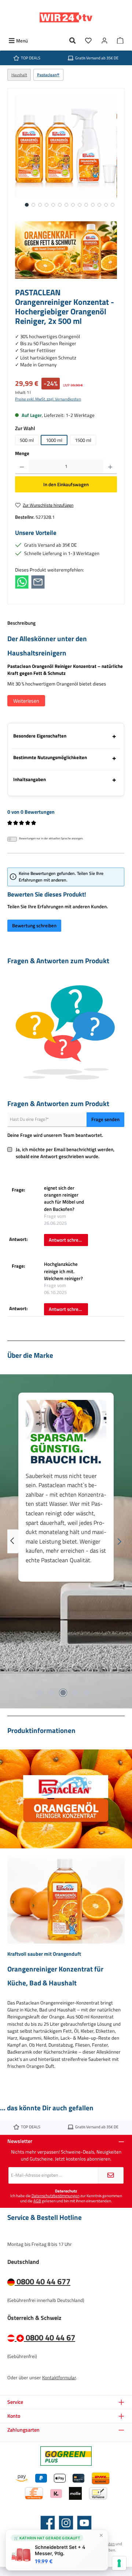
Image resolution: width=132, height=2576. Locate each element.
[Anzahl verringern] (22, 467)
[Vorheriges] (13, 1542)
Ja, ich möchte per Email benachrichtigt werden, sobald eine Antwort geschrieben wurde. (65, 1153)
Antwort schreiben (68, 1240)
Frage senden (105, 1119)
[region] (66, 154)
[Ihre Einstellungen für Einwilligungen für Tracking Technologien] (119, 2563)
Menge (22, 453)
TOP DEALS (31, 58)
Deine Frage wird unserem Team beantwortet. (55, 1135)
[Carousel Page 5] (87, 1693)
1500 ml (83, 440)
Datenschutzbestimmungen (56, 2196)
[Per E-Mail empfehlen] (38, 581)
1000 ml (54, 440)
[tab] (66, 968)
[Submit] (111, 2175)
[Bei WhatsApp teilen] (22, 581)
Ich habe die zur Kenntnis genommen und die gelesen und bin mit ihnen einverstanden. (66, 2198)
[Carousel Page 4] (75, 1693)
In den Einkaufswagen (66, 484)
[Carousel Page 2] (51, 1693)
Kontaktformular (59, 2377)
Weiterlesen (26, 701)
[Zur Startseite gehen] (66, 17)
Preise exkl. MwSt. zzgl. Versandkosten (48, 399)
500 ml (27, 440)
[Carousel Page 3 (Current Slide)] (63, 1693)
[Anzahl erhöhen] (110, 467)
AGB (37, 2201)
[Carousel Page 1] (40, 1693)
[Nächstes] (119, 1542)
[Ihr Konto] (104, 41)
